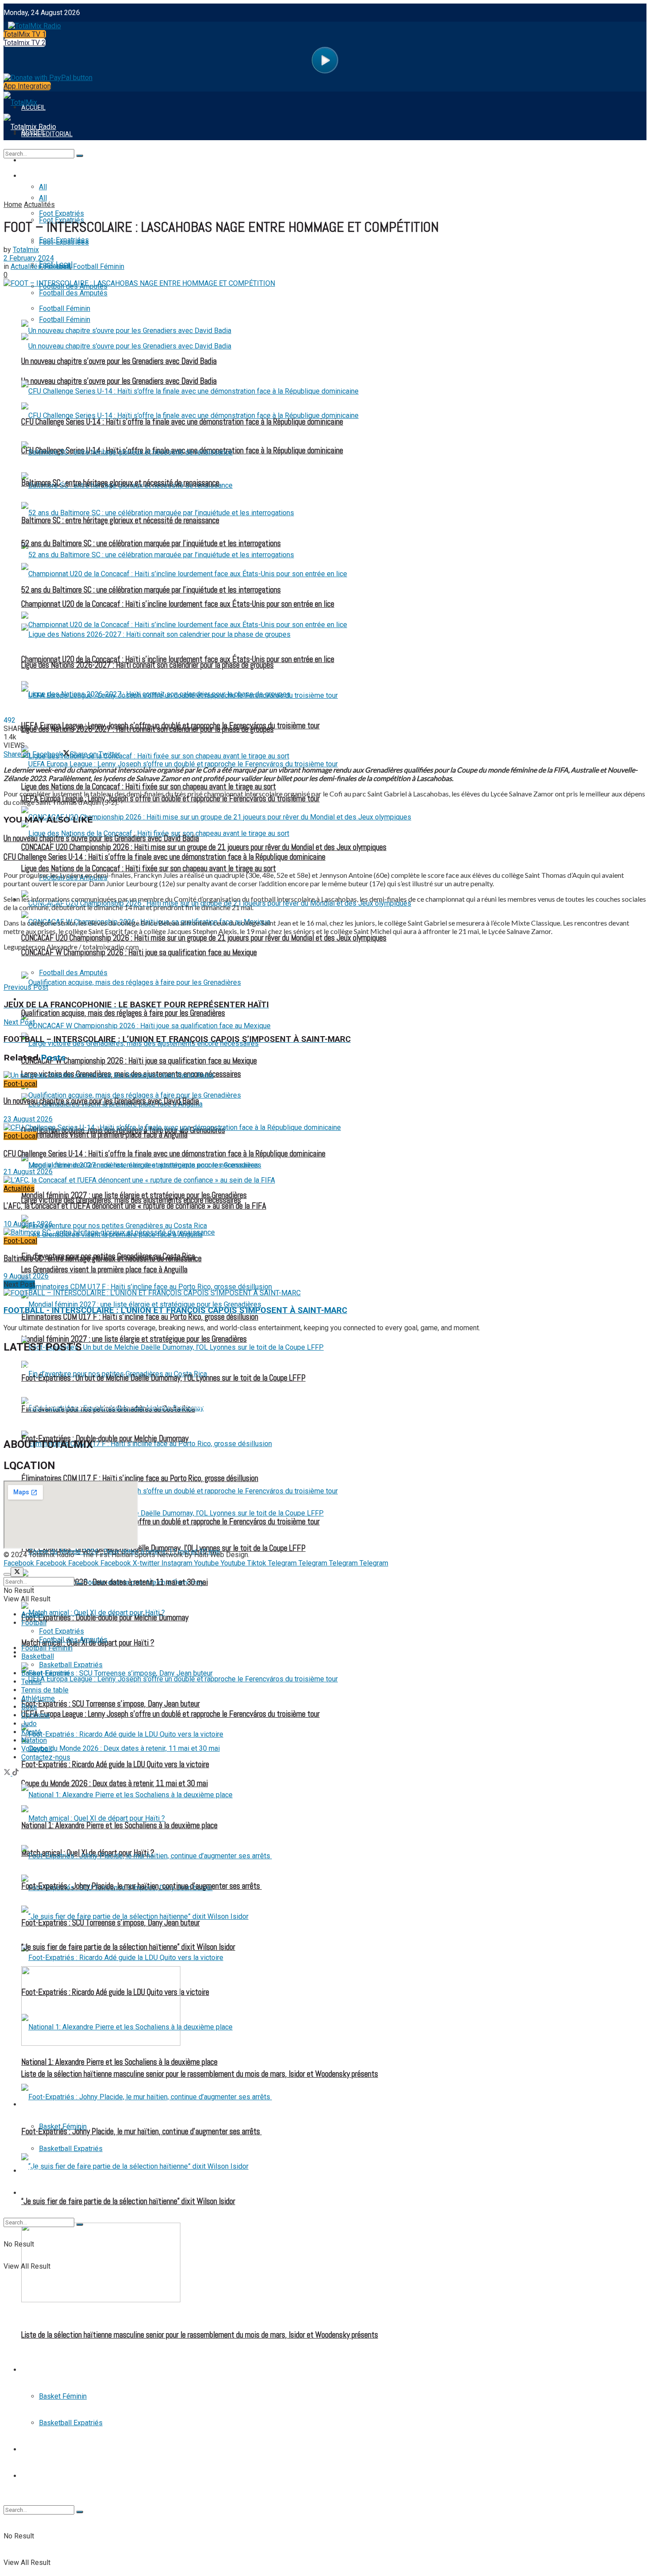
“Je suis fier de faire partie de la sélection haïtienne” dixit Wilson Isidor (128, 2201)
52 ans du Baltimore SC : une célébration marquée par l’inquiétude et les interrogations (151, 590)
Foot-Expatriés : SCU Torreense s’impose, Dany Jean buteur (111, 1704)
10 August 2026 (28, 1224)
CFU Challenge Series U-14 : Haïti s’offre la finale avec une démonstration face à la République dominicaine (182, 422)
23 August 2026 (28, 1119)
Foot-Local (20, 1084)
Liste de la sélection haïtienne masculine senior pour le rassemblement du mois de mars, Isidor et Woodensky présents (200, 2335)
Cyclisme (36, 1715)
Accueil (32, 1614)
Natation (34, 1740)
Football (36, 176)
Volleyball (36, 1749)
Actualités (39, 205)
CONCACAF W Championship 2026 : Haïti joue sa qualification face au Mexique (139, 1061)
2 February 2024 (29, 258)
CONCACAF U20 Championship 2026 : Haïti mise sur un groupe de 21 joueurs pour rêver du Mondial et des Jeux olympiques (204, 938)
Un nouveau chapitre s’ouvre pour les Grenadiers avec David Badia (119, 361)
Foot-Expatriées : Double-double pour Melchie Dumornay (105, 1439)
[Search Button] (80, 2512)
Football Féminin (48, 999)
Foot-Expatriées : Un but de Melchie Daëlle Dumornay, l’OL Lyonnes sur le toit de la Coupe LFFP (163, 1378)
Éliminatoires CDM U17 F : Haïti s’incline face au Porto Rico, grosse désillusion (140, 1478)
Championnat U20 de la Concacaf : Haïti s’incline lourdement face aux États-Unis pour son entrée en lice (178, 604)
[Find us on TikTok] (15, 1773)
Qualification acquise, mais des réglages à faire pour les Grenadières (123, 1013)
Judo (29, 1724)
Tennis (32, 2450)
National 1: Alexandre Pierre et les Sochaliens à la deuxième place (119, 2062)
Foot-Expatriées (64, 242)
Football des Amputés (73, 1640)
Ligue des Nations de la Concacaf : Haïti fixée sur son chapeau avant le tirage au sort (149, 869)
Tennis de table (46, 2476)
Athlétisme (38, 1698)
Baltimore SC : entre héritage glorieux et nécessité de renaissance (120, 483)
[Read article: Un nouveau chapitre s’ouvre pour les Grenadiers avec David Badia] (325, 1075)
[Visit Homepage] (32, 24)
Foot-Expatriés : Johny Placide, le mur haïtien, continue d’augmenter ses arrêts (141, 2132)
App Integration (27, 86)
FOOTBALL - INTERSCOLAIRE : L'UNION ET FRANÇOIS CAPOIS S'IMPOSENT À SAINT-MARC (175, 1310)
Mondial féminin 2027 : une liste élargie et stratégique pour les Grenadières (134, 1195)
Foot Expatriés (61, 1631)
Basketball (40, 2370)
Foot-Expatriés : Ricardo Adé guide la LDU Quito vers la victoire (115, 1765)
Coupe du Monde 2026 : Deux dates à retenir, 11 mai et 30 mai (115, 1784)
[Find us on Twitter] (8, 1773)
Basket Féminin (63, 2396)
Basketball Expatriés (71, 2423)
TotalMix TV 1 (25, 34)
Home (13, 205)
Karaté (31, 1732)
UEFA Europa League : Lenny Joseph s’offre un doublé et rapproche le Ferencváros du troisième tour (170, 799)
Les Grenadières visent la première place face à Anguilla (104, 1270)
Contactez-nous (46, 1757)
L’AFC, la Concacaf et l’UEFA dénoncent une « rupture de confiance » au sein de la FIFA (135, 1206)
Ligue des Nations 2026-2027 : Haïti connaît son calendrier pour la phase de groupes (147, 665)
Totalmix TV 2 (25, 43)
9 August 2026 (26, 1276)
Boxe (29, 1707)
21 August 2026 (28, 1172)
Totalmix (26, 250)
